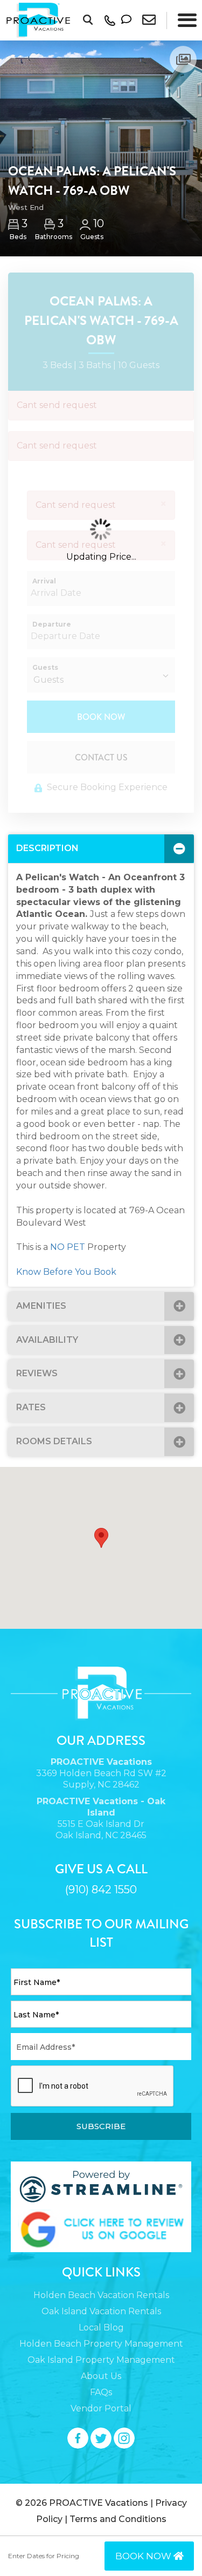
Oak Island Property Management (101, 2360)
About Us (101, 2376)
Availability (47, 1340)
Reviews (37, 1373)
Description (47, 848)
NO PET (68, 1247)
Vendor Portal (101, 2408)
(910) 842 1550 (101, 1889)
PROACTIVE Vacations (99, 2503)
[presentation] (93, 2086)
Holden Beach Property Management (101, 2344)
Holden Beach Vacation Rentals (101, 2295)
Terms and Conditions (118, 2519)
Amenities (41, 1306)
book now (144, 2556)
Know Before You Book (66, 1272)
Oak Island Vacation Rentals (101, 2311)
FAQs (101, 2392)
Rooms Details (54, 1441)
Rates (31, 1407)
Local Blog (101, 2327)
